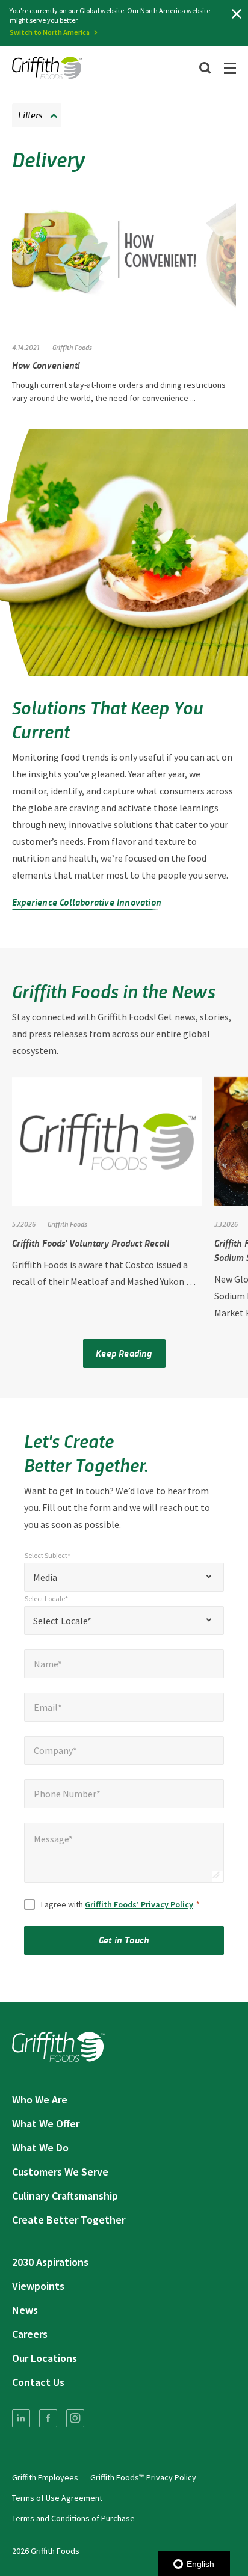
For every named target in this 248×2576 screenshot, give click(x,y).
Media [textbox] (45, 1577)
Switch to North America (50, 32)
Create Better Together (69, 2220)
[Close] (237, 14)
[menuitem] (21, 2418)
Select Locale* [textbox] (62, 1621)
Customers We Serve (60, 2172)
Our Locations (45, 2358)
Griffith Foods (72, 347)
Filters (30, 115)
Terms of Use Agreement (57, 2498)
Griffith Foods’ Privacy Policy (139, 1904)
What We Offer (46, 2124)
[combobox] (124, 1577)
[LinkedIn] (21, 2418)
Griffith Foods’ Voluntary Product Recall (91, 1243)
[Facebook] (48, 2418)
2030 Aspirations (50, 2262)
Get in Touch (124, 1940)
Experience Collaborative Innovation (87, 902)
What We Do (40, 2148)
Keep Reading (124, 1353)
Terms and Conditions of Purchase (73, 2518)
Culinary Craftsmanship (65, 2196)
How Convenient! (46, 365)
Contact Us (38, 2382)
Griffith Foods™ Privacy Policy (143, 2477)
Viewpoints (38, 2286)
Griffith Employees (45, 2477)
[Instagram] (75, 2418)
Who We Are (40, 2099)
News (25, 2310)
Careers (30, 2334)
